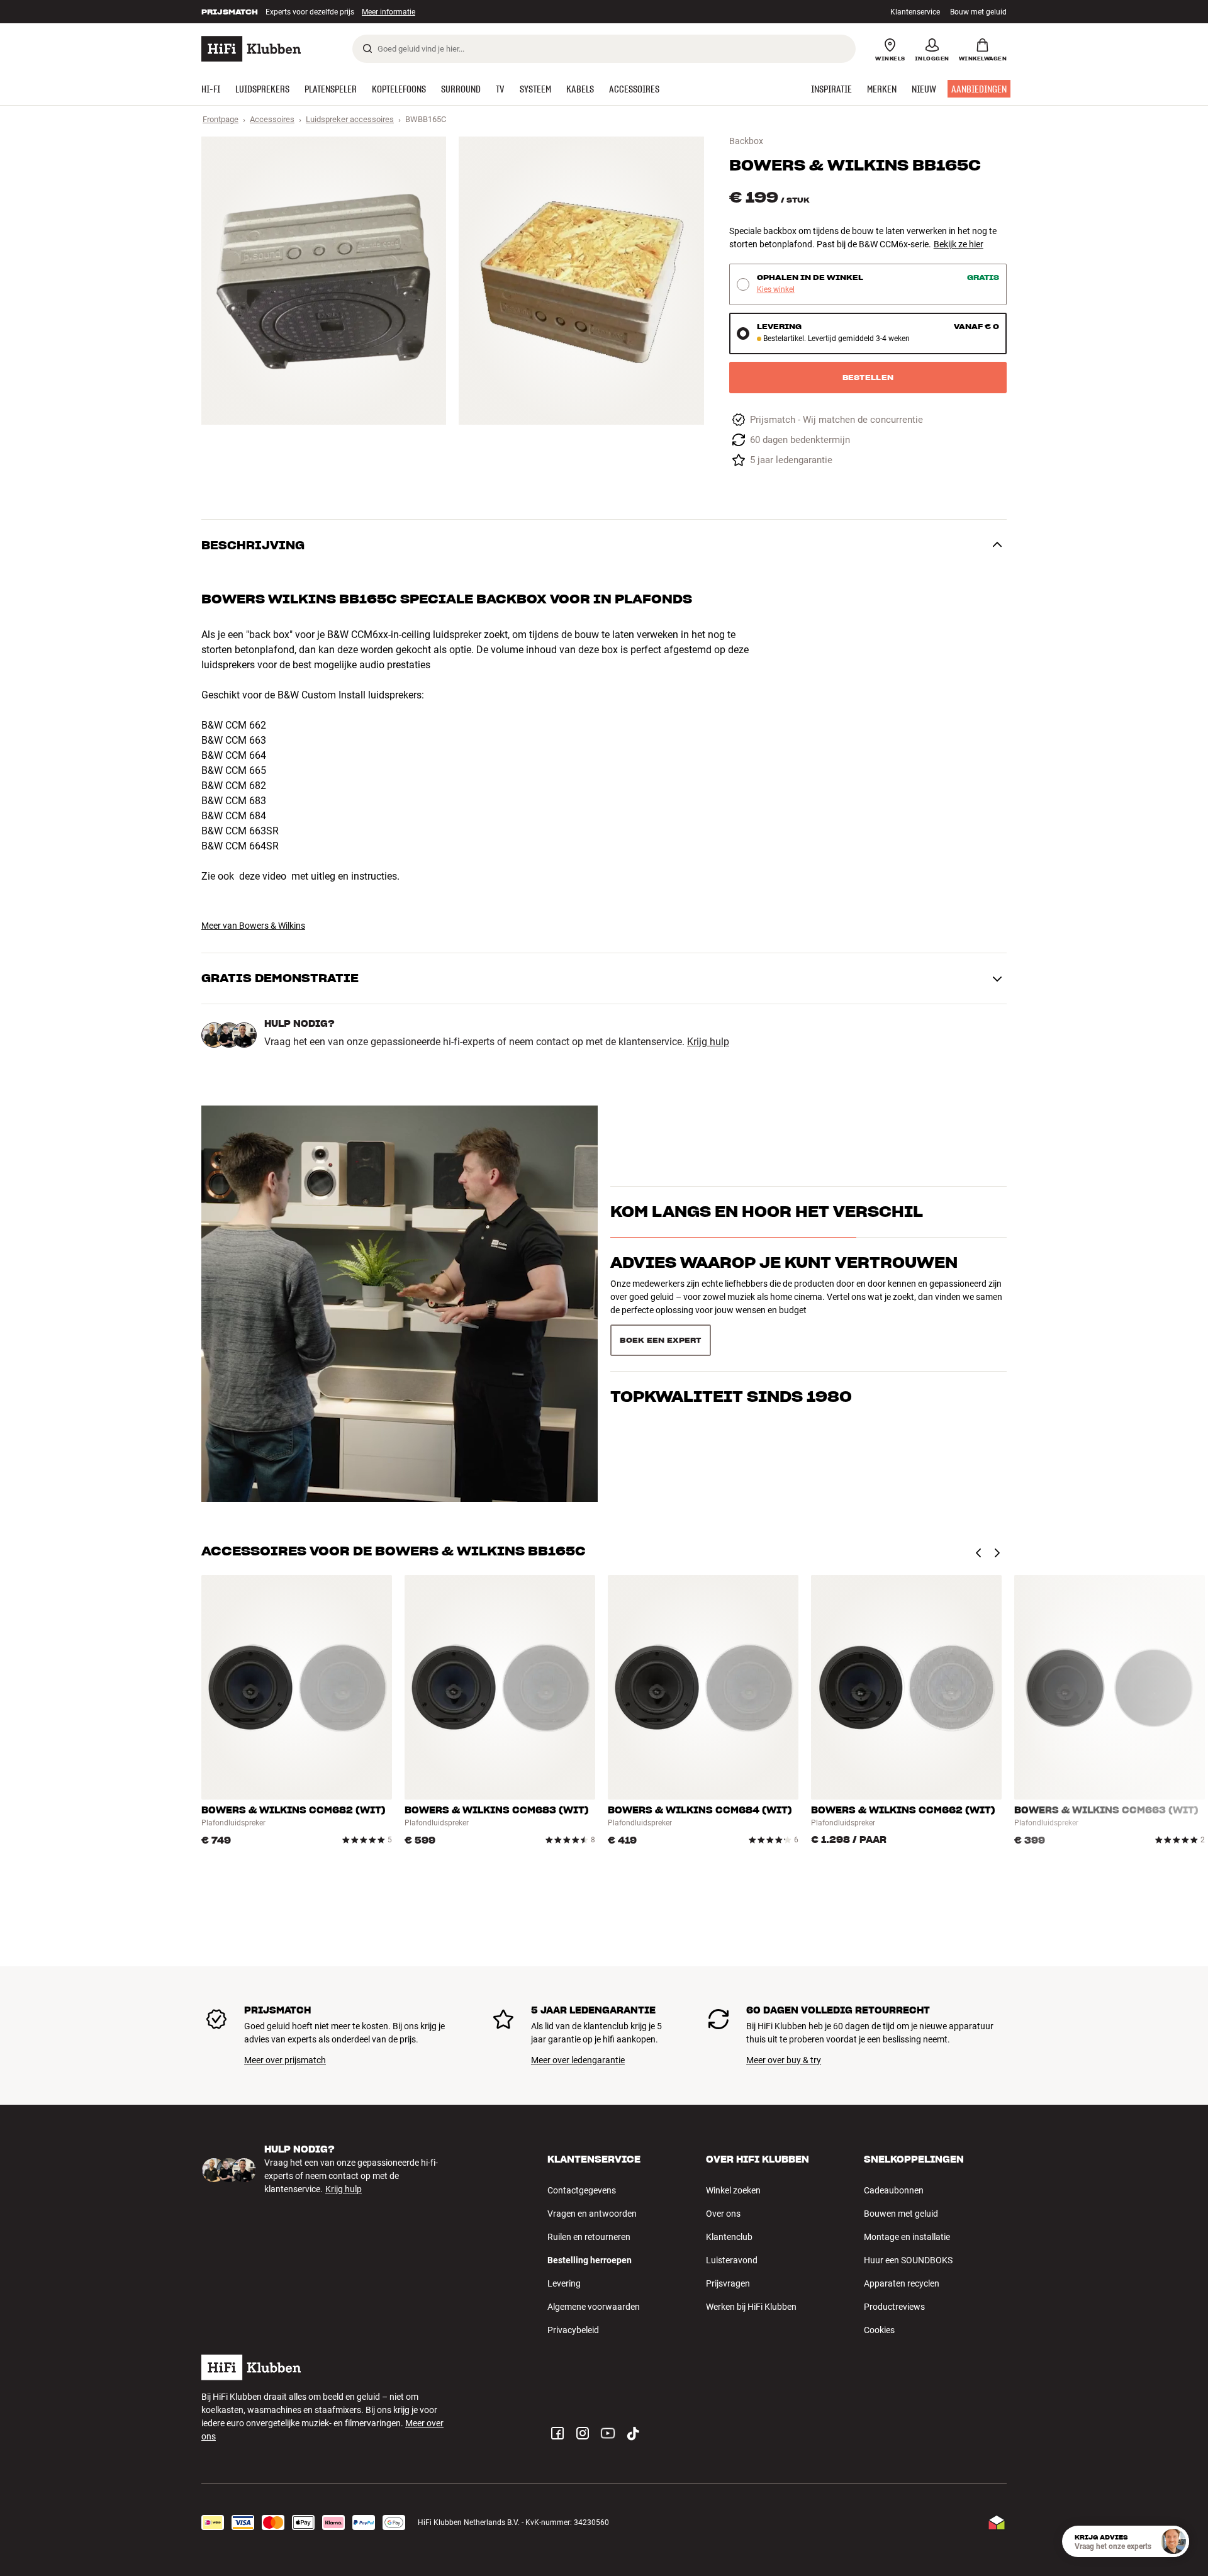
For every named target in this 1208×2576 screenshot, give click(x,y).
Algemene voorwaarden (594, 2307)
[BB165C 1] (324, 281)
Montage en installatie (907, 2237)
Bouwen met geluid (901, 2214)
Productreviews (894, 2307)
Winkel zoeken (733, 2190)
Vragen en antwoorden (592, 2214)
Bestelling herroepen (590, 2260)
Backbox (746, 141)
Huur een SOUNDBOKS (908, 2260)
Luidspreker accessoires (350, 119)
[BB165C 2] (581, 281)
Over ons (723, 2214)
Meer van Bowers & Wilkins (253, 926)
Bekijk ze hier (959, 244)
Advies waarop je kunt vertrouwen (784, 1285)
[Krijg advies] (1173, 2541)
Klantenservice (915, 12)
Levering (564, 2283)
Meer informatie (375, 12)
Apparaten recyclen (902, 2283)
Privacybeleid (573, 2330)
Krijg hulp (708, 1042)
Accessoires (272, 119)
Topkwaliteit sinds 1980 (731, 1335)
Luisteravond (732, 2260)
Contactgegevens (582, 2190)
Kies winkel (776, 290)
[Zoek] (367, 48)
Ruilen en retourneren (589, 2237)
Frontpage (221, 119)
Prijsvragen (728, 2283)
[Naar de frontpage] (251, 49)
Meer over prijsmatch (285, 2060)
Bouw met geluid (978, 12)
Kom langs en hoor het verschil (767, 1234)
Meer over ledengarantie (578, 2060)
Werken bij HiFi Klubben (751, 2307)
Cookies (879, 2330)
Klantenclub (729, 2237)
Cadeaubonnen (894, 2190)
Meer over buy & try (784, 2060)
